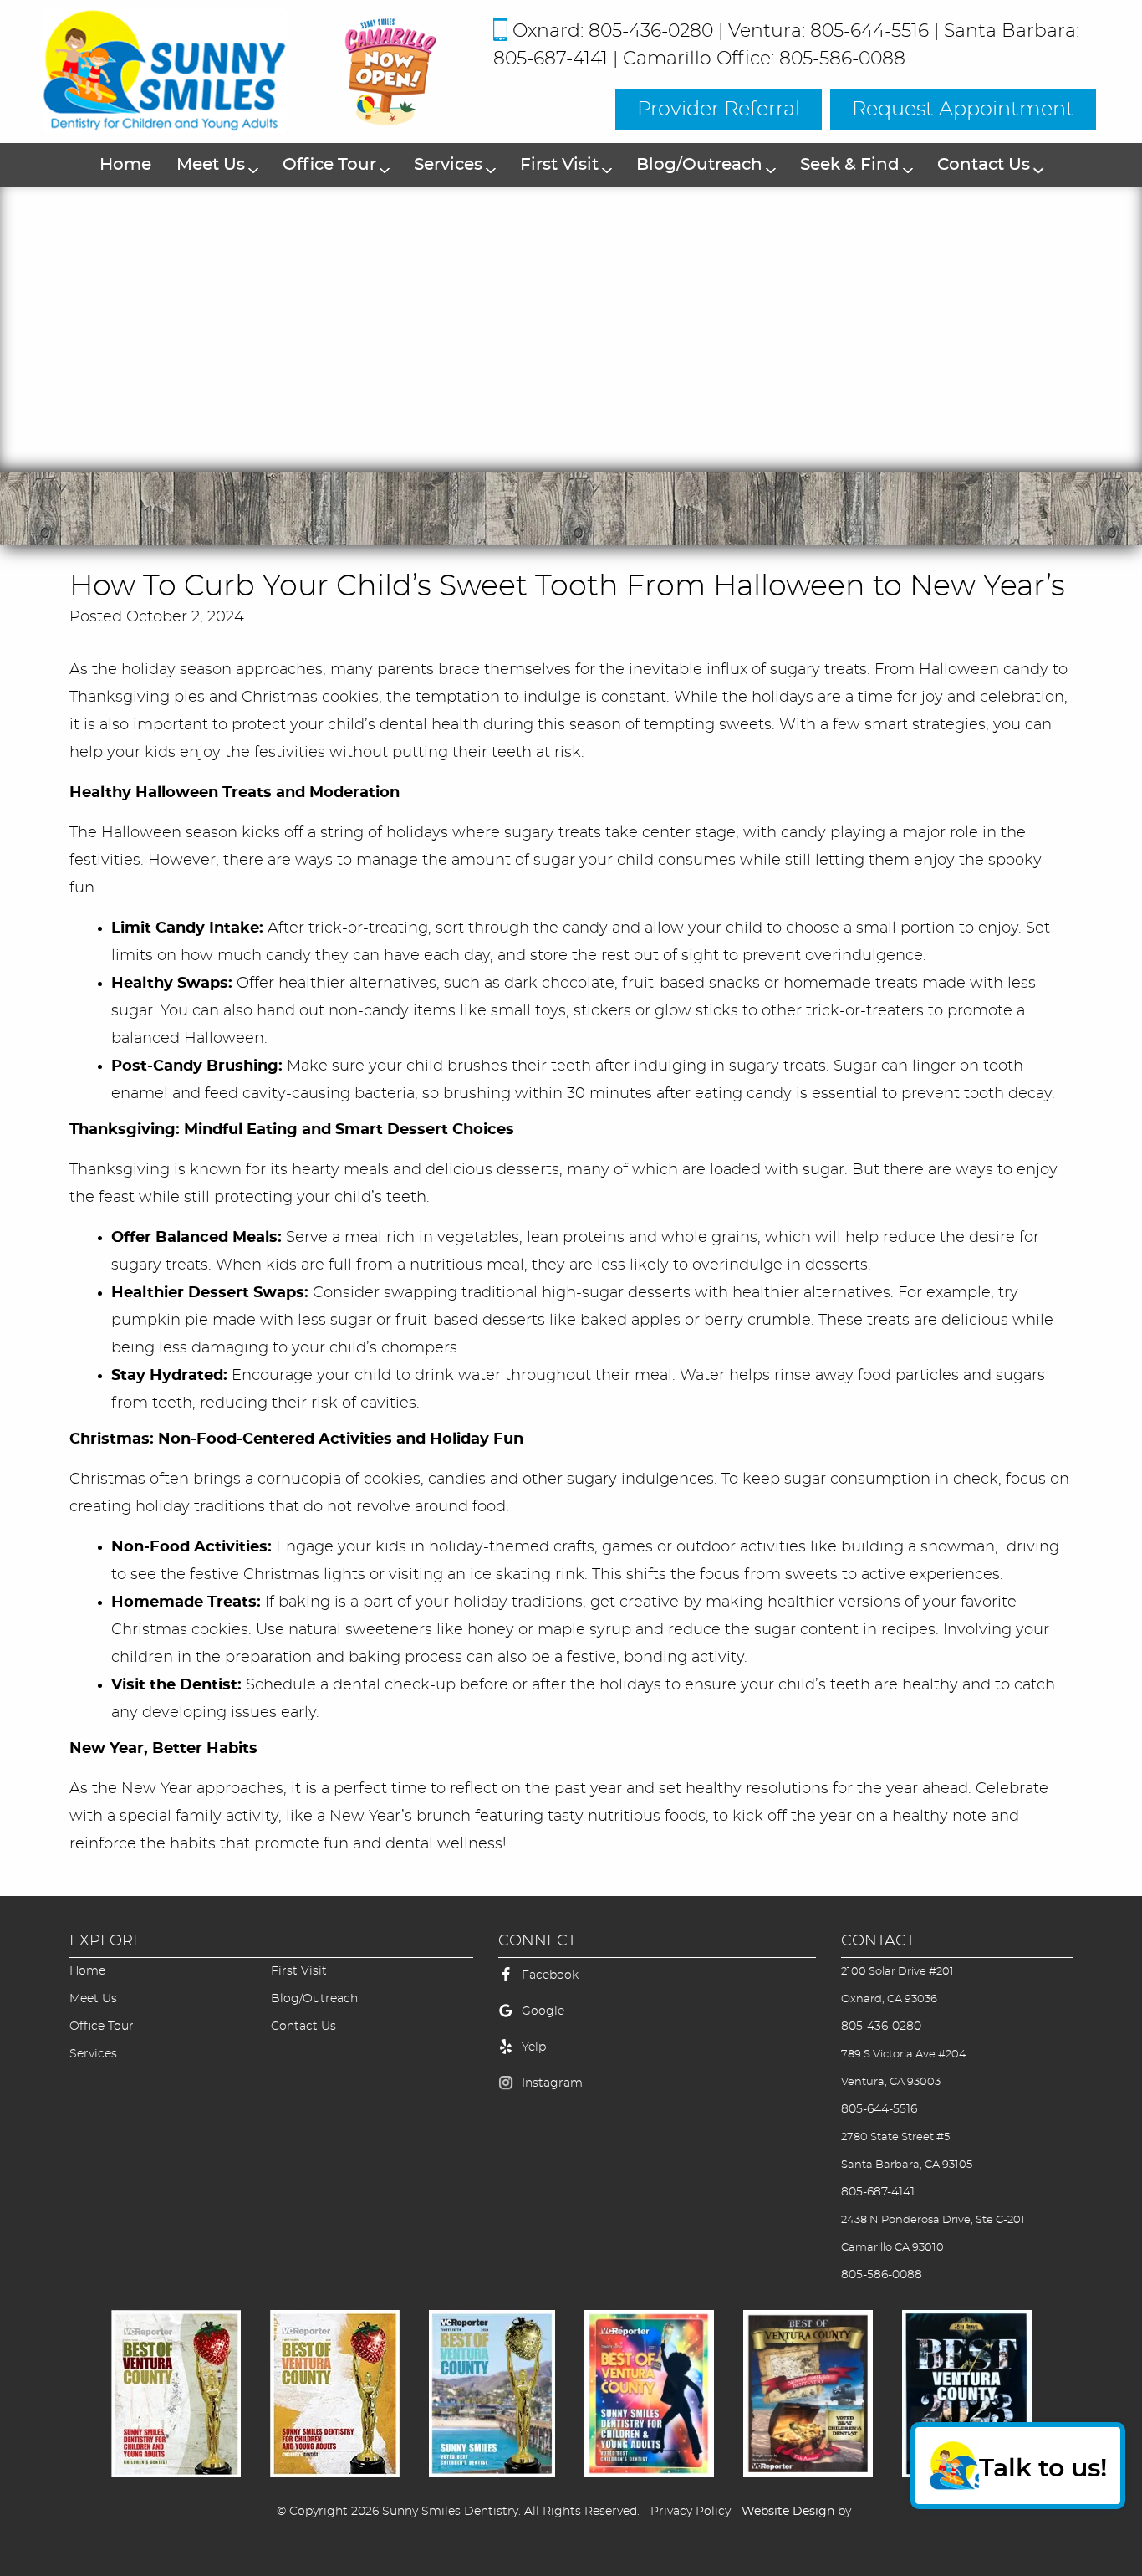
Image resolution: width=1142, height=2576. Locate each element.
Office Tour (329, 165)
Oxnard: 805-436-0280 (613, 31)
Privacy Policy (691, 2512)
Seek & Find (850, 165)
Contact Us (984, 165)
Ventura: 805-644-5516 (828, 31)
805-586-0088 (882, 2275)
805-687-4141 (878, 2192)
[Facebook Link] (506, 1984)
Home (125, 165)
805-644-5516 (879, 2109)
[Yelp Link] (506, 2056)
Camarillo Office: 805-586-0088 (764, 59)
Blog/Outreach (699, 165)
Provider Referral (719, 110)
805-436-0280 (881, 2027)
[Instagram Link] (506, 2092)
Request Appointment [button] (963, 110)
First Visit (559, 165)
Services (448, 165)
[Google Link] (506, 2020)
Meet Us (211, 165)
